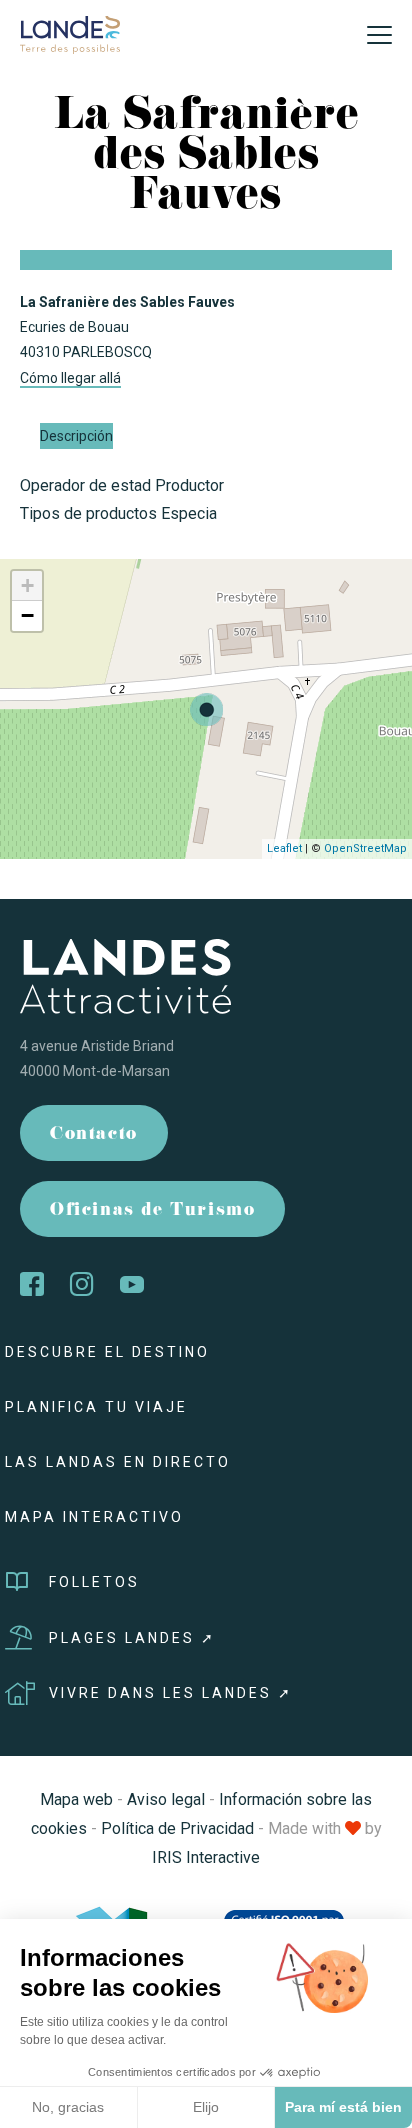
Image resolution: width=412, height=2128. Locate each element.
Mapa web (76, 1799)
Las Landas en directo (118, 1462)
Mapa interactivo (94, 1517)
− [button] (27, 615)
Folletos (94, 1582)
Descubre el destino (107, 1352)
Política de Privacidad (177, 1828)
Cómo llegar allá (70, 378)
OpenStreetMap (365, 848)
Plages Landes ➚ (132, 1638)
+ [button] (27, 585)
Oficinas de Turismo (152, 1211)
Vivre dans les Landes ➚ (171, 1693)
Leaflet (284, 848)
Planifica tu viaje (96, 1407)
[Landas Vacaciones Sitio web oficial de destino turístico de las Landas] (70, 33)
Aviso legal (166, 1799)
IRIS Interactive (206, 1857)
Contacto (94, 1135)
